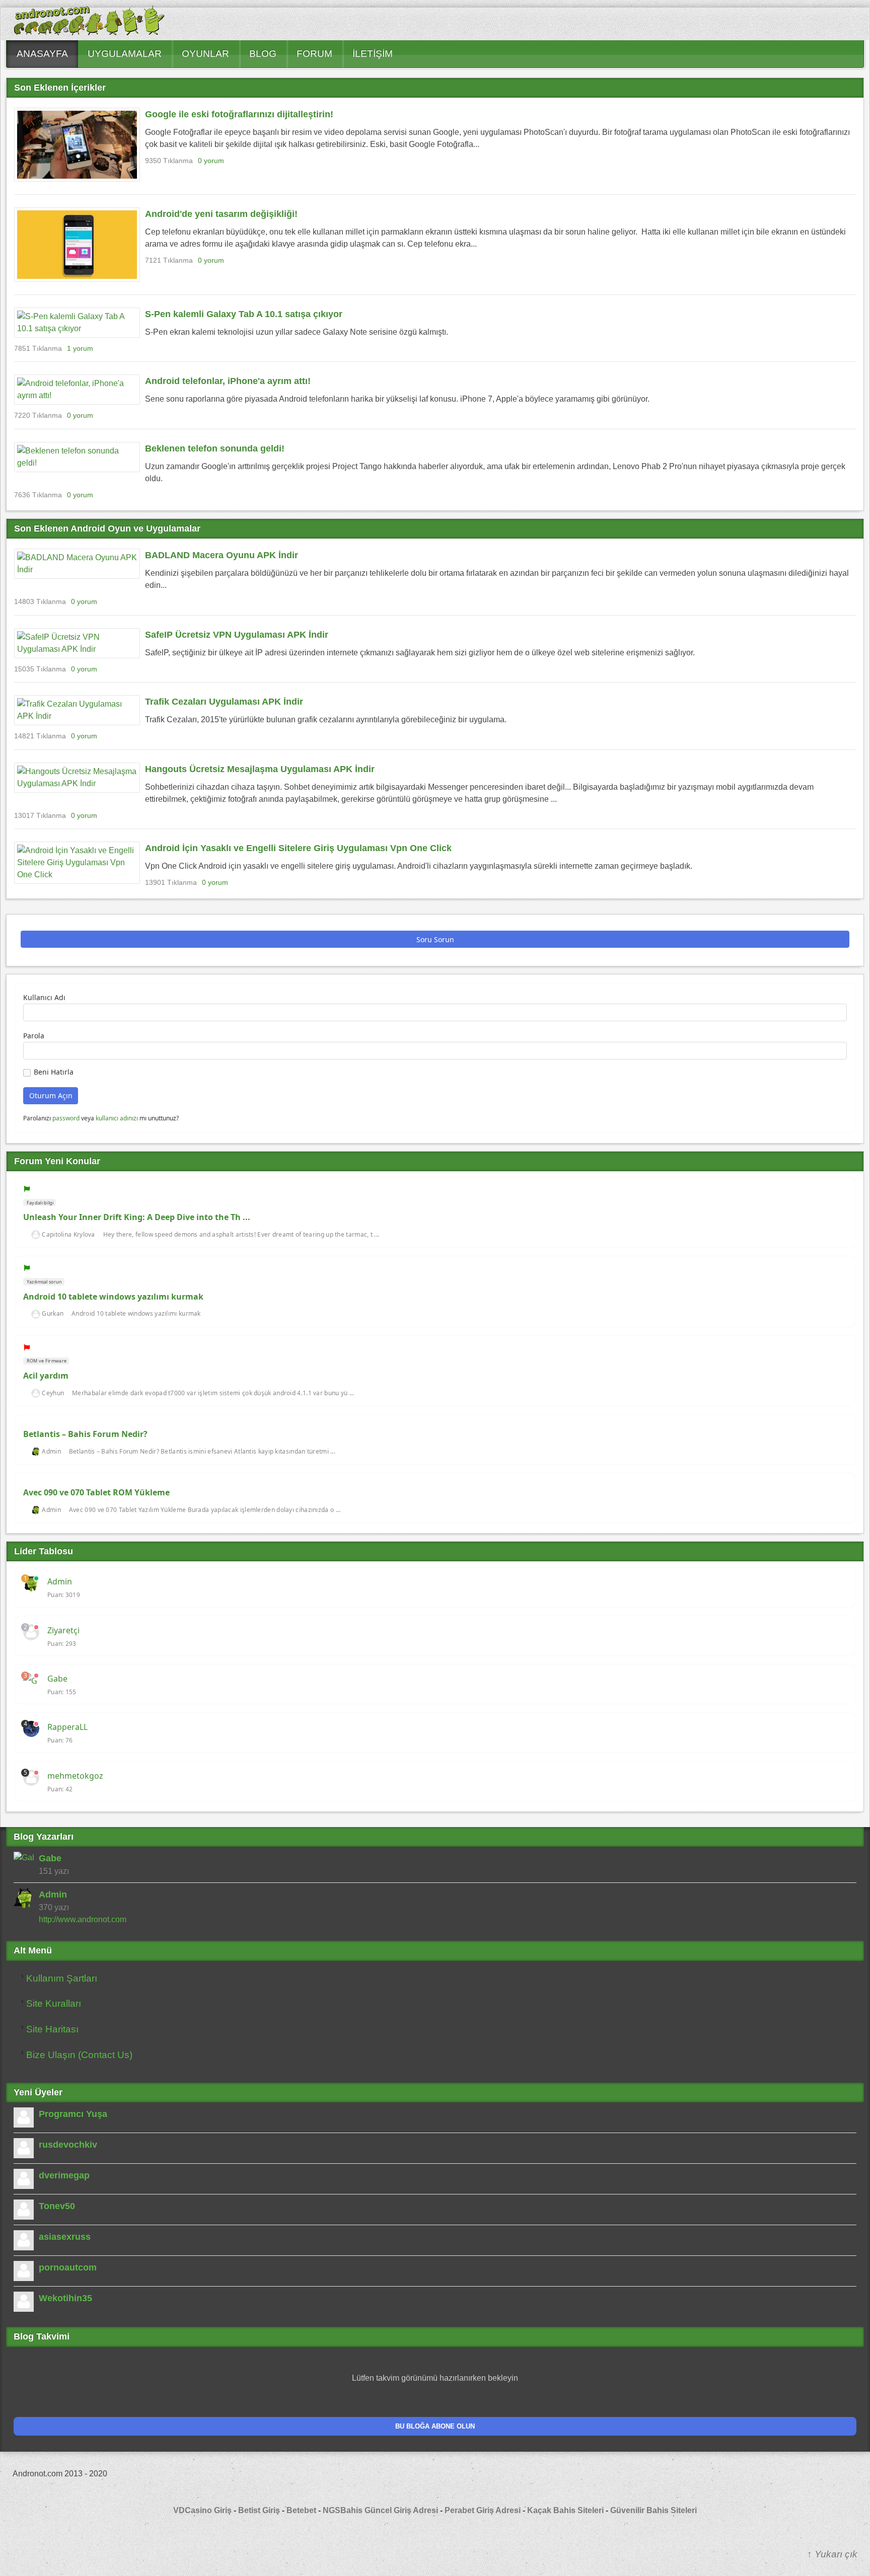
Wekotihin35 (65, 2298)
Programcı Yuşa (73, 2114)
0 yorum (211, 161)
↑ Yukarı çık (832, 2554)
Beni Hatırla (54, 1072)
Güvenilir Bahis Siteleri (654, 2510)
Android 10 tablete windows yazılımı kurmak (113, 1297)
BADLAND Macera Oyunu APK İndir (222, 555)
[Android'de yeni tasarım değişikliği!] (77, 244)
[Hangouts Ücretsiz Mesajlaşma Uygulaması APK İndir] (77, 778)
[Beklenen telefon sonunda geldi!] (77, 457)
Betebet (302, 2510)
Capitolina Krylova (68, 1235)
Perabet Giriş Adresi (483, 2510)
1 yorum (80, 348)
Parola (34, 1036)
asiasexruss (65, 2237)
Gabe (57, 1679)
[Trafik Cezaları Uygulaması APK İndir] (77, 710)
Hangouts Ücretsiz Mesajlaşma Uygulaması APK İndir (260, 769)
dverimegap (64, 2175)
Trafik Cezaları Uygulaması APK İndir (224, 702)
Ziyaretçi (63, 1630)
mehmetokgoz (75, 1776)
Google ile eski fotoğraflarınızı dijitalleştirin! (239, 114)
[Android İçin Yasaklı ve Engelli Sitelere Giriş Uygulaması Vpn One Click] (77, 863)
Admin (51, 1452)
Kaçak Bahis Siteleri (565, 2510)
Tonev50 (57, 2206)
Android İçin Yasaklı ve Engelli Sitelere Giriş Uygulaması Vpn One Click (298, 848)
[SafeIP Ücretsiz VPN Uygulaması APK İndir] (77, 643)
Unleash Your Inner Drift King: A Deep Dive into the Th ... (137, 1217)
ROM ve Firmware (46, 1361)
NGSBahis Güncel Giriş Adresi (380, 2510)
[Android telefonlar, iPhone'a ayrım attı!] (77, 390)
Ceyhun (53, 1393)
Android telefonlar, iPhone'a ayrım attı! (228, 381)
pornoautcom (68, 2267)
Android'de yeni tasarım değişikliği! (221, 214)
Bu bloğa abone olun (435, 2426)
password (66, 1118)
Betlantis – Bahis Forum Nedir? (85, 1434)
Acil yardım (46, 1376)
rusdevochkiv (68, 2145)
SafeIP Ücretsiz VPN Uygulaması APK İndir (237, 635)
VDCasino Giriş (202, 2510)
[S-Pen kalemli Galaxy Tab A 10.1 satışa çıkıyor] (77, 323)
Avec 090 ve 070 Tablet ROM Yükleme (96, 1492)
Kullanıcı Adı (44, 997)
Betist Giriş (259, 2510)
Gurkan (53, 1314)
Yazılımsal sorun (44, 1282)
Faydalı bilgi (40, 1203)
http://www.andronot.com (83, 1919)
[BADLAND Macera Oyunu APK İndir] (77, 564)
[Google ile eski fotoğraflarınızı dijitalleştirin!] (77, 145)
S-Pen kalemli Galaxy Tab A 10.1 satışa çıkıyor (244, 314)
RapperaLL (67, 1727)
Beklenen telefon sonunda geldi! (215, 448)
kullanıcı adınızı (117, 1118)
